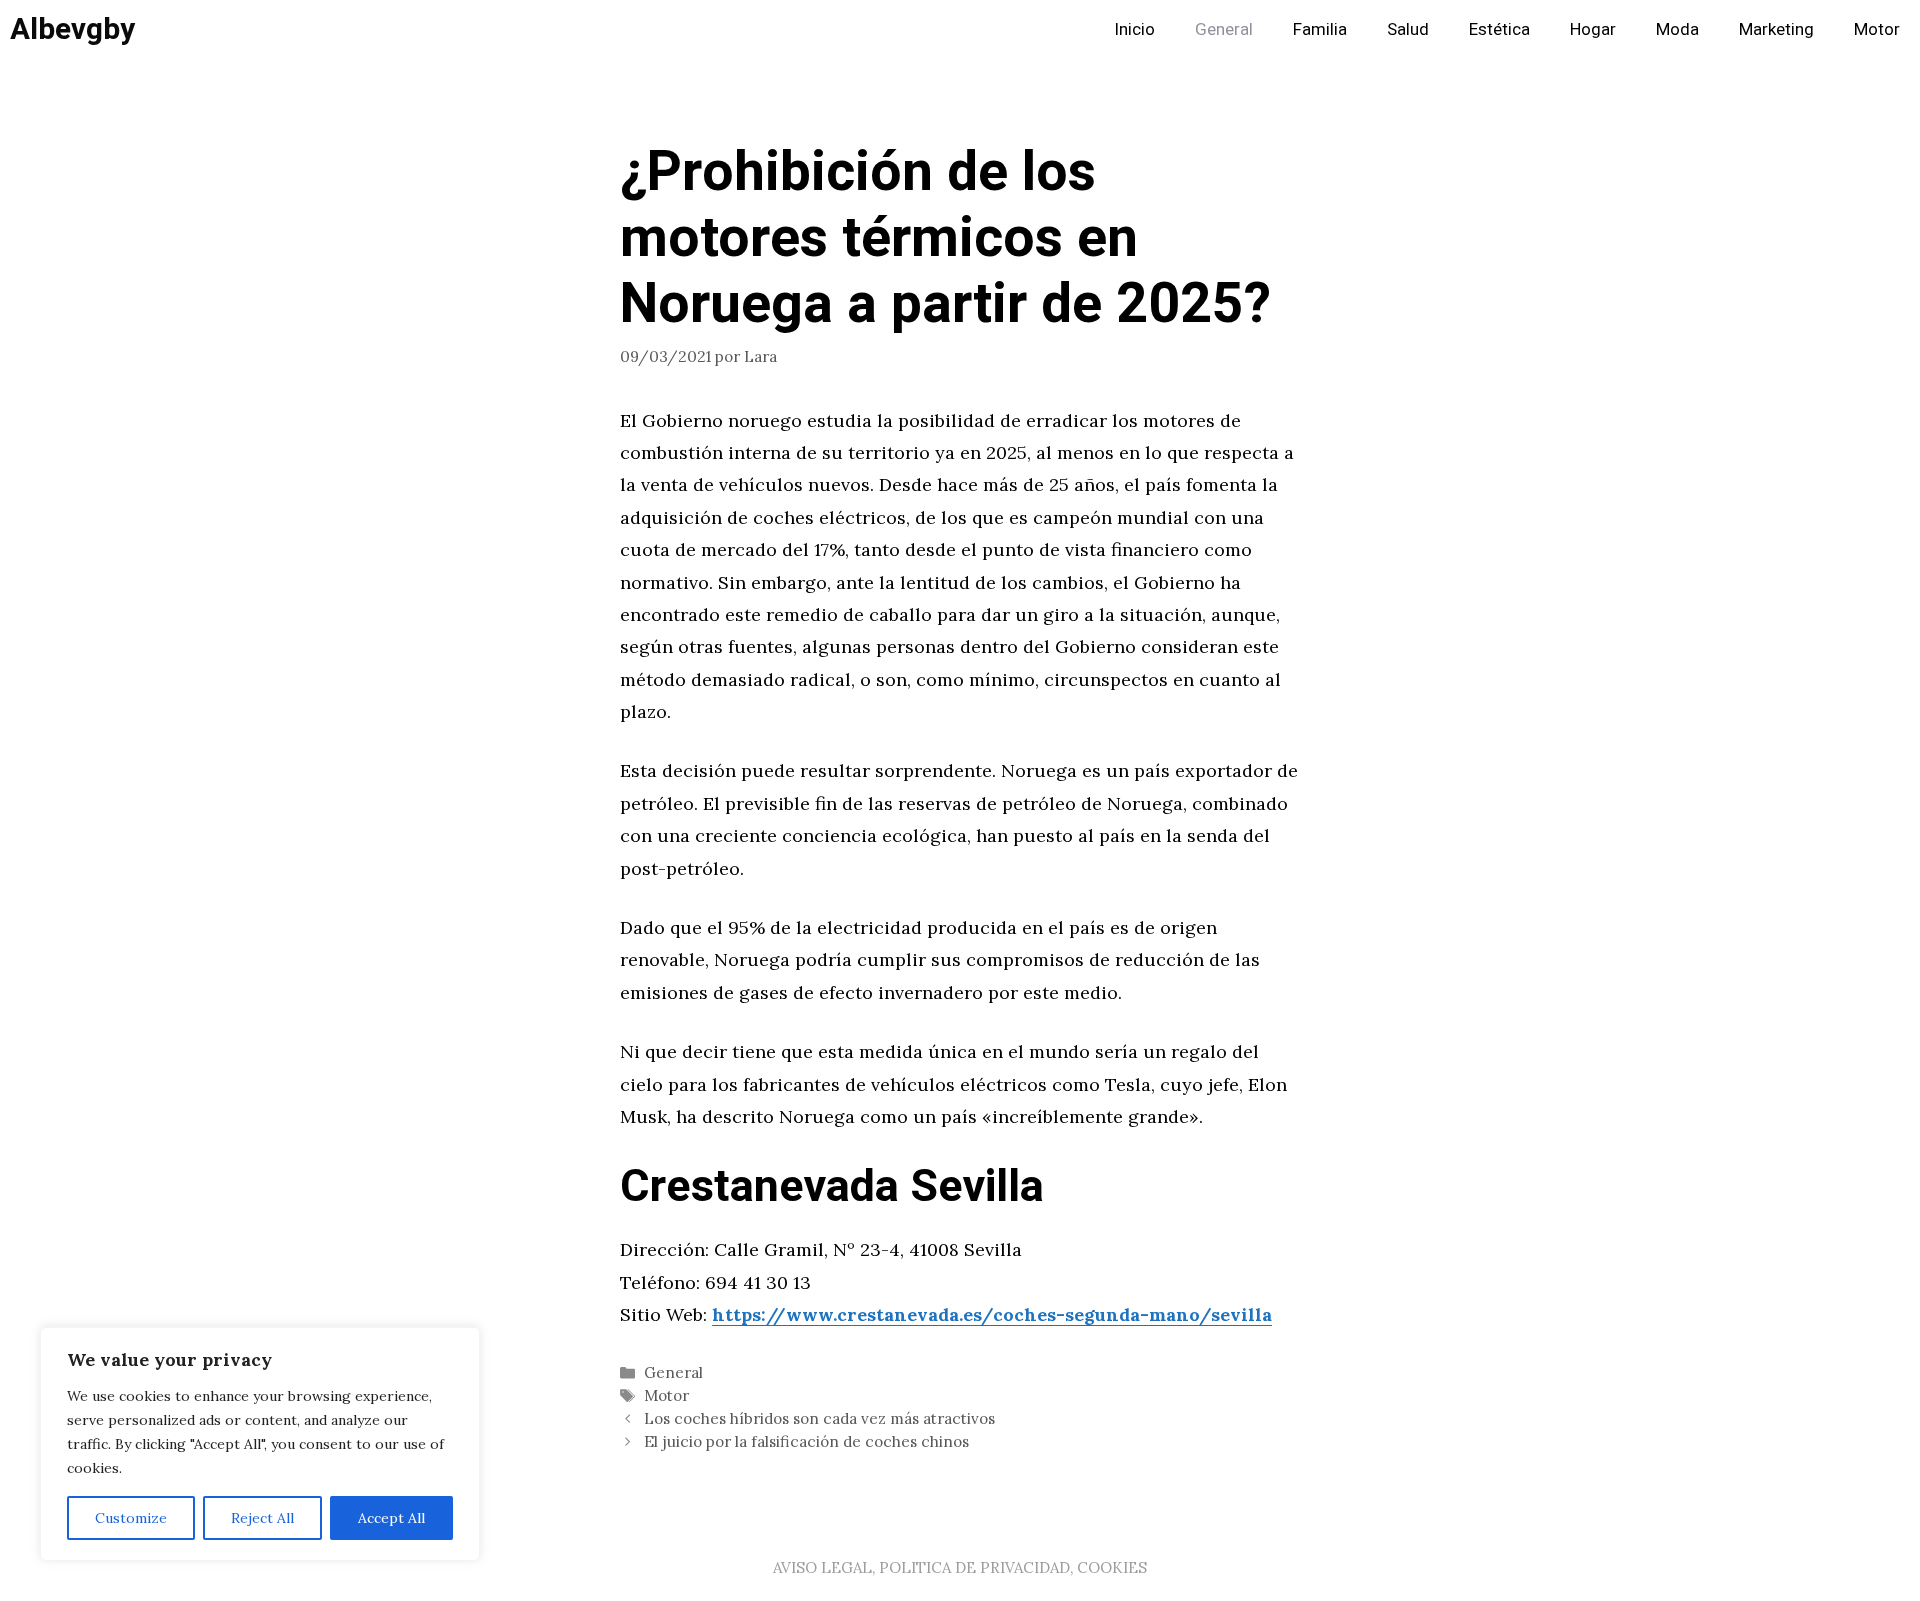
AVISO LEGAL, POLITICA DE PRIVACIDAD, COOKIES (960, 1567)
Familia (1320, 29)
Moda (1677, 29)
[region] (260, 1444)
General (1224, 29)
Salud (1408, 29)
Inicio (1134, 29)
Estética (1499, 29)
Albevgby (72, 30)
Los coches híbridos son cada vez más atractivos (819, 1418)
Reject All (262, 1518)
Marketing (1776, 29)
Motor (1877, 29)
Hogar (1593, 29)
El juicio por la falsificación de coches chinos (806, 1441)
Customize (131, 1518)
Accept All (391, 1518)
